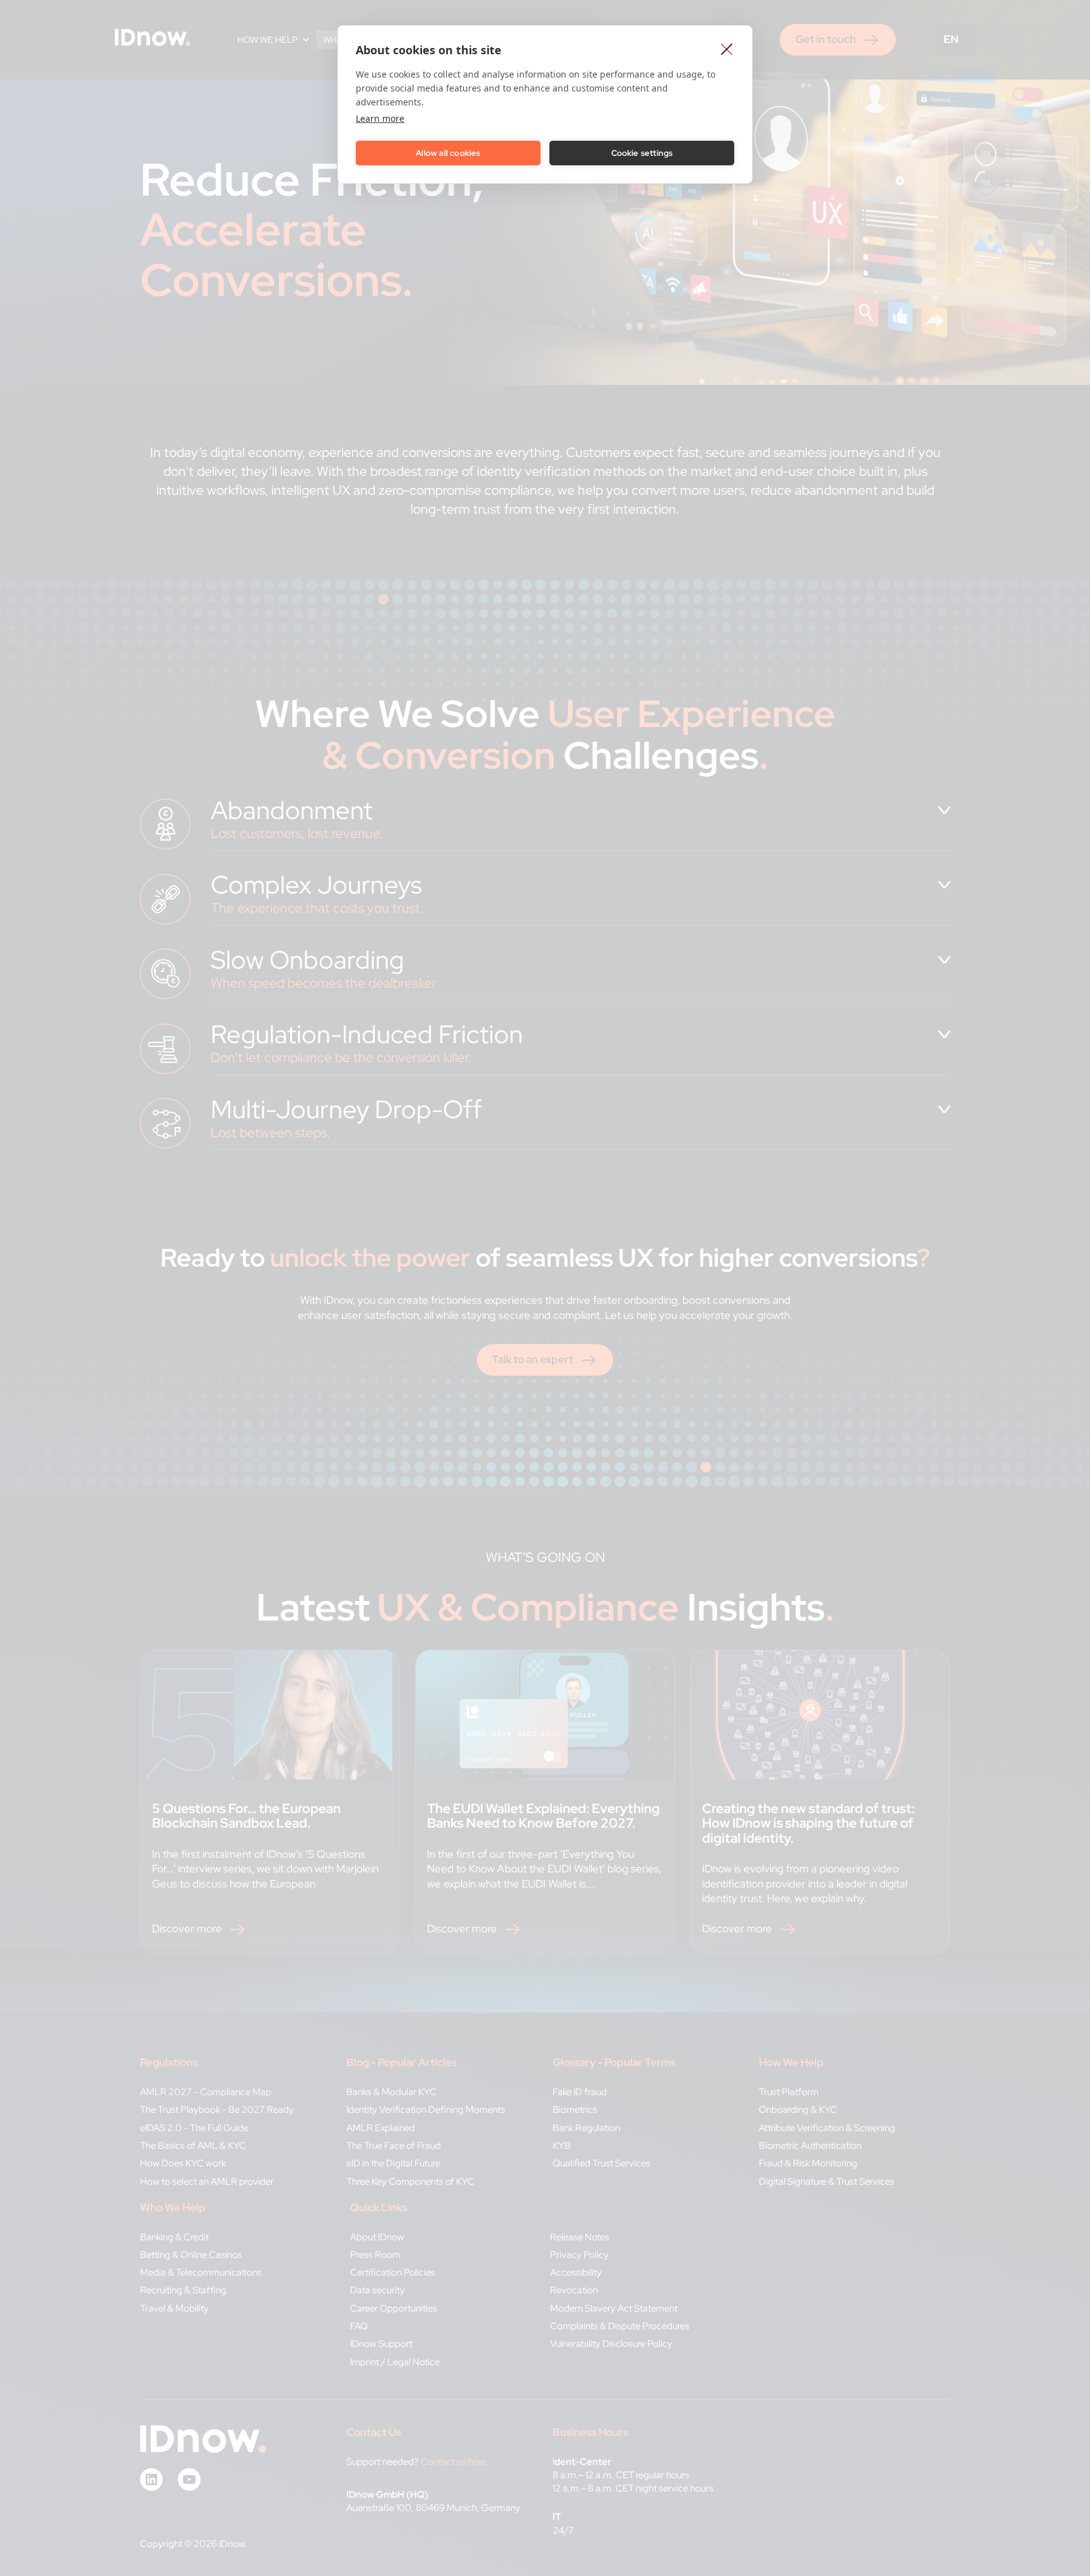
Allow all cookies (448, 153)
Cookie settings (642, 153)
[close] (727, 49)
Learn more (380, 118)
